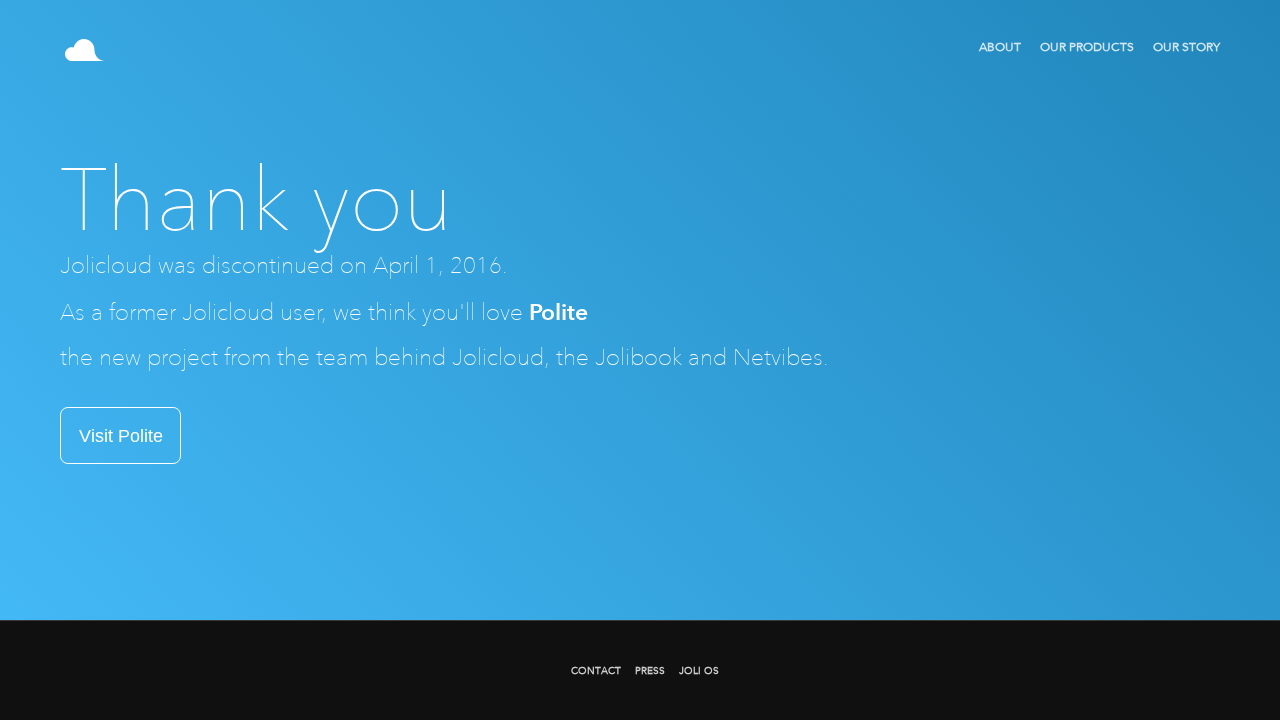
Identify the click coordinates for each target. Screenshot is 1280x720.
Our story (1186, 47)
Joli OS (699, 670)
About (1000, 47)
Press (650, 670)
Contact (596, 670)
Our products (1087, 47)
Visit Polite (121, 436)
